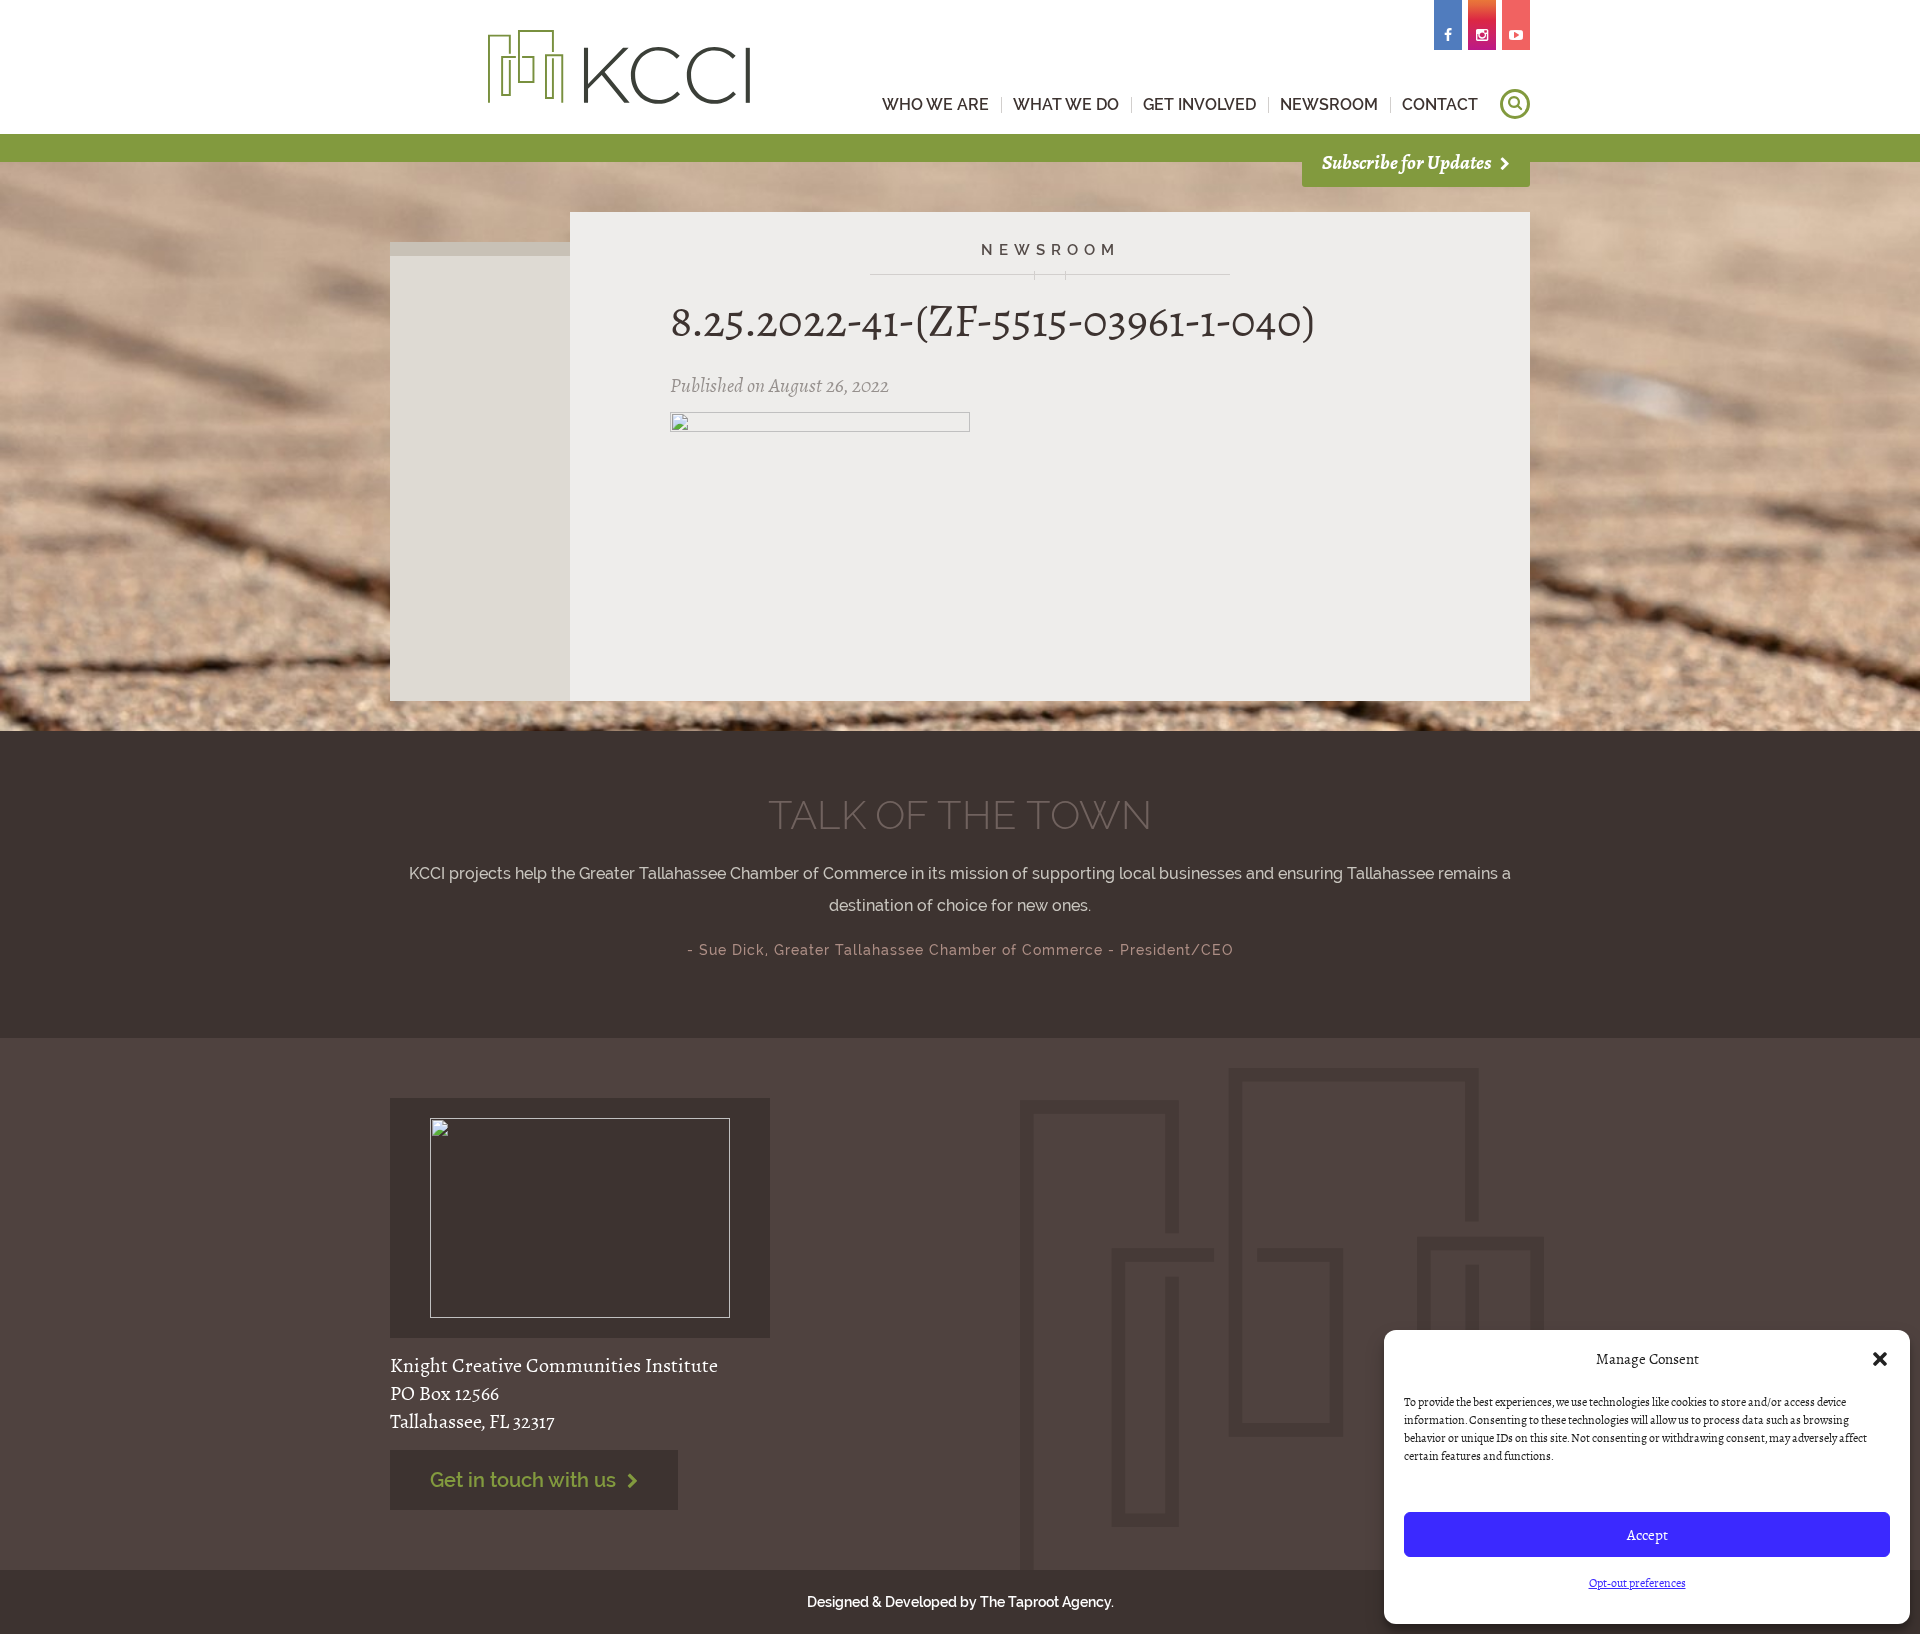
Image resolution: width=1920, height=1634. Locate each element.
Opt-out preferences (1637, 1583)
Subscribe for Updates (1408, 162)
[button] (1880, 1359)
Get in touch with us (525, 1480)
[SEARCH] (1515, 104)
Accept (1647, 1535)
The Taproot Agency (1045, 1602)
